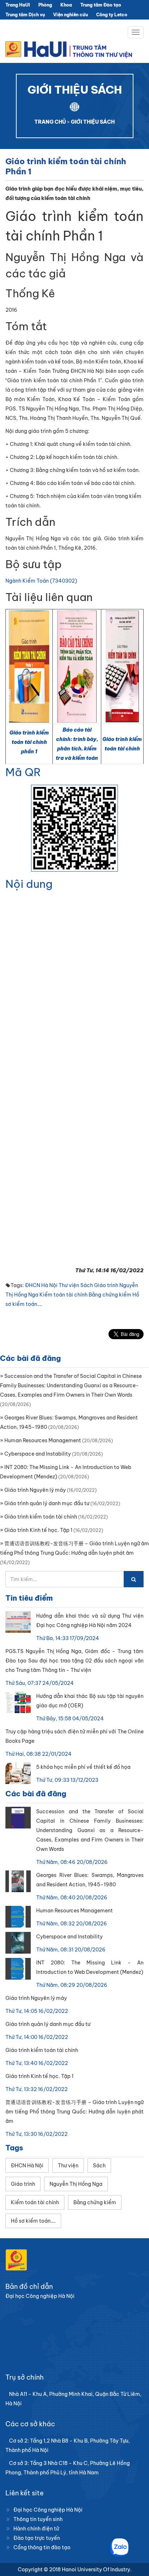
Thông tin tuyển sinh (38, 2519)
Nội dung (29, 884)
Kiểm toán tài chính (63, 1295)
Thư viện (69, 1285)
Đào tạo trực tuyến (37, 2538)
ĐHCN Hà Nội (41, 1285)
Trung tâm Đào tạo (101, 5)
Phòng (45, 5)
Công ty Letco (112, 15)
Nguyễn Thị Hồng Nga (76, 2184)
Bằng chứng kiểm (110, 1295)
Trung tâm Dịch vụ (25, 15)
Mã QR (23, 772)
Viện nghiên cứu (71, 15)
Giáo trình (106, 1285)
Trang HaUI (18, 5)
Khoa (66, 5)
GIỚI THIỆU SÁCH (93, 122)
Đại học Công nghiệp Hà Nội (48, 2510)
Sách (87, 1285)
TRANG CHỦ (50, 122)
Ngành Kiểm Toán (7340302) (41, 581)
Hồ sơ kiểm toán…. (33, 2221)
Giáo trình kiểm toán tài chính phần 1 (29, 742)
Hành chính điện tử (36, 2529)
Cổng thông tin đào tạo (42, 2547)
